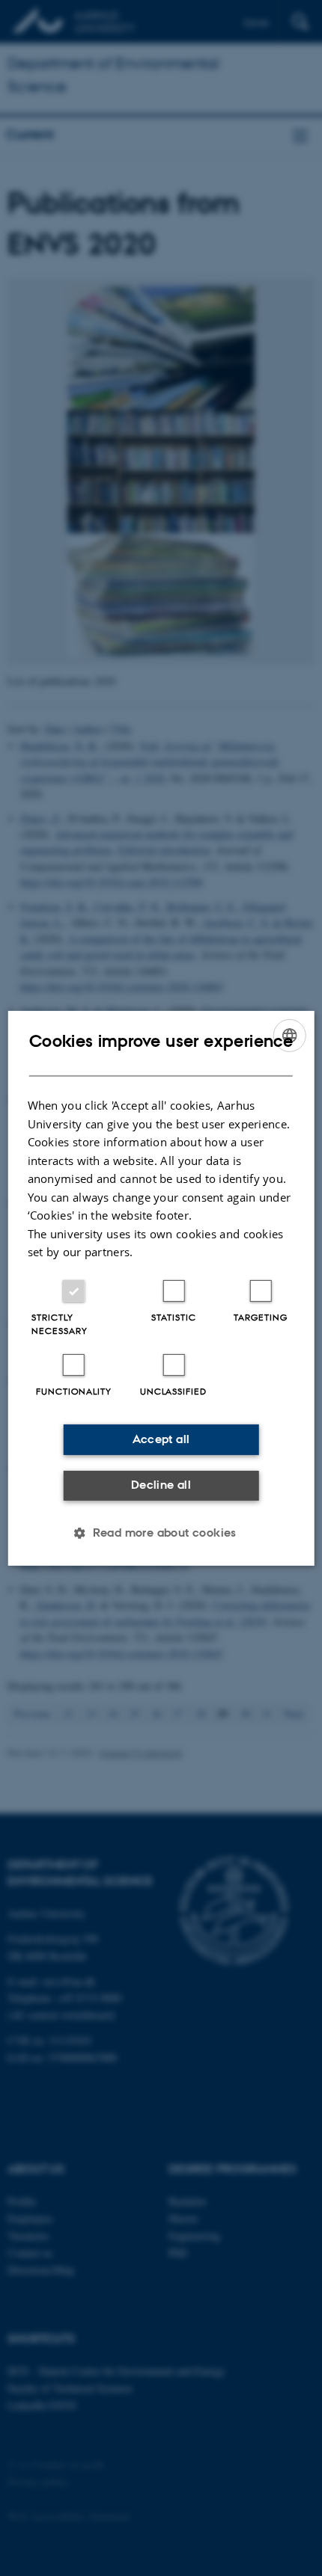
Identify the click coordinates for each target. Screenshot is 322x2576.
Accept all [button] (161, 1439)
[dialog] (161, 1288)
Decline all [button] (161, 1485)
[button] (161, 1533)
